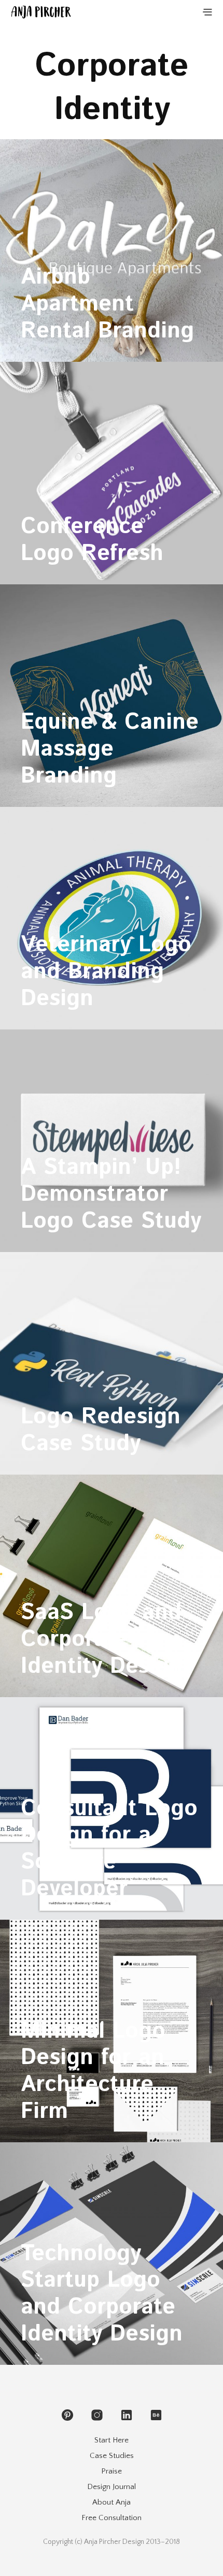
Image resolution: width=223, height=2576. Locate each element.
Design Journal (112, 2487)
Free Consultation (112, 2518)
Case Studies (112, 2456)
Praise (112, 2471)
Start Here (112, 2440)
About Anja (112, 2502)
